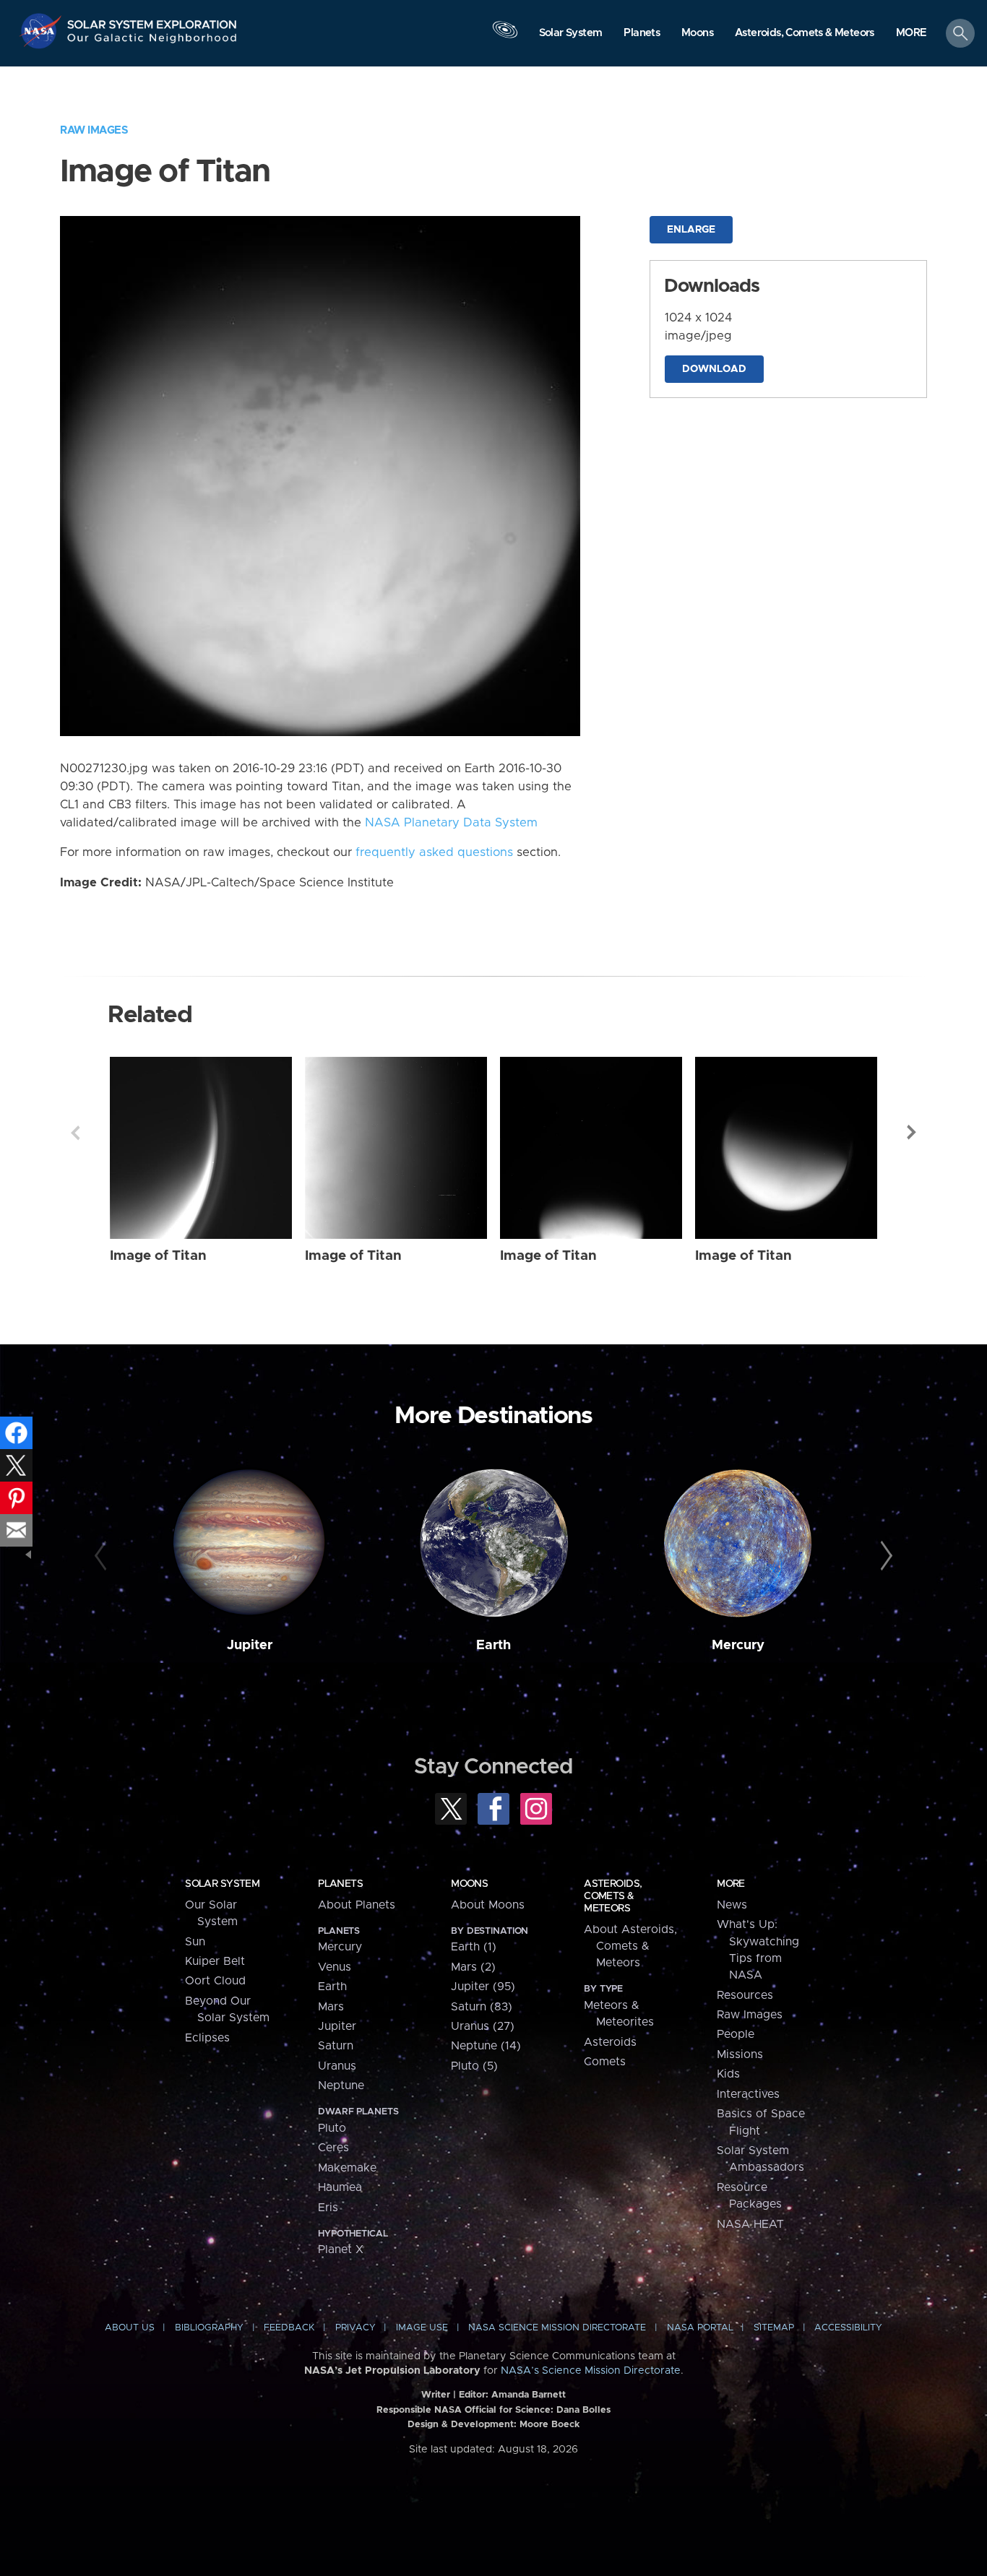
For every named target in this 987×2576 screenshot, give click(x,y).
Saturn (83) (482, 2007)
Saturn (336, 2046)
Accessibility (848, 2328)
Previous (75, 1133)
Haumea (340, 2187)
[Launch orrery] (505, 37)
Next (912, 1133)
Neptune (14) (486, 2046)
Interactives (748, 2094)
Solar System (222, 1884)
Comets (605, 2062)
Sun (195, 1942)
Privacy (355, 2328)
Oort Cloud (215, 1981)
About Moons (488, 1905)
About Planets (357, 1905)
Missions (740, 2054)
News (732, 1905)
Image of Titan (158, 1256)
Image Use (422, 2328)
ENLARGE (691, 230)
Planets (340, 1884)
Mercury (738, 1645)
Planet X (341, 2249)
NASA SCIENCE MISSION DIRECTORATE (557, 2328)
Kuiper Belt (215, 1961)
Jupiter (250, 1645)
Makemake (347, 2168)
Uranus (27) (483, 2026)
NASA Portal (700, 2328)
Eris (328, 2208)
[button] (911, 34)
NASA (42, 31)
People (736, 2034)
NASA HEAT (750, 2224)
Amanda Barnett (529, 2395)
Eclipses (207, 2038)
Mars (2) (473, 1967)
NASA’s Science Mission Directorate (591, 2371)
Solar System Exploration (152, 21)
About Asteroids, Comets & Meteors (630, 1946)
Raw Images (94, 130)
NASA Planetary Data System (451, 823)
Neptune (341, 2086)
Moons (469, 1884)
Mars (331, 2007)
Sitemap (774, 2328)
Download (714, 369)
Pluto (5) (474, 2066)
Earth (493, 1645)
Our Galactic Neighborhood (152, 42)
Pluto (332, 2128)
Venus (335, 1967)
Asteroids (610, 2042)
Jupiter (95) (483, 1987)
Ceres (333, 2148)
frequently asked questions (434, 852)
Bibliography (209, 2328)
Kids (728, 2074)
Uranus (337, 2066)
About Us (130, 2328)
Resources (745, 1995)
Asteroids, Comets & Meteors (613, 1896)
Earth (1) (474, 1947)
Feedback (289, 2328)
